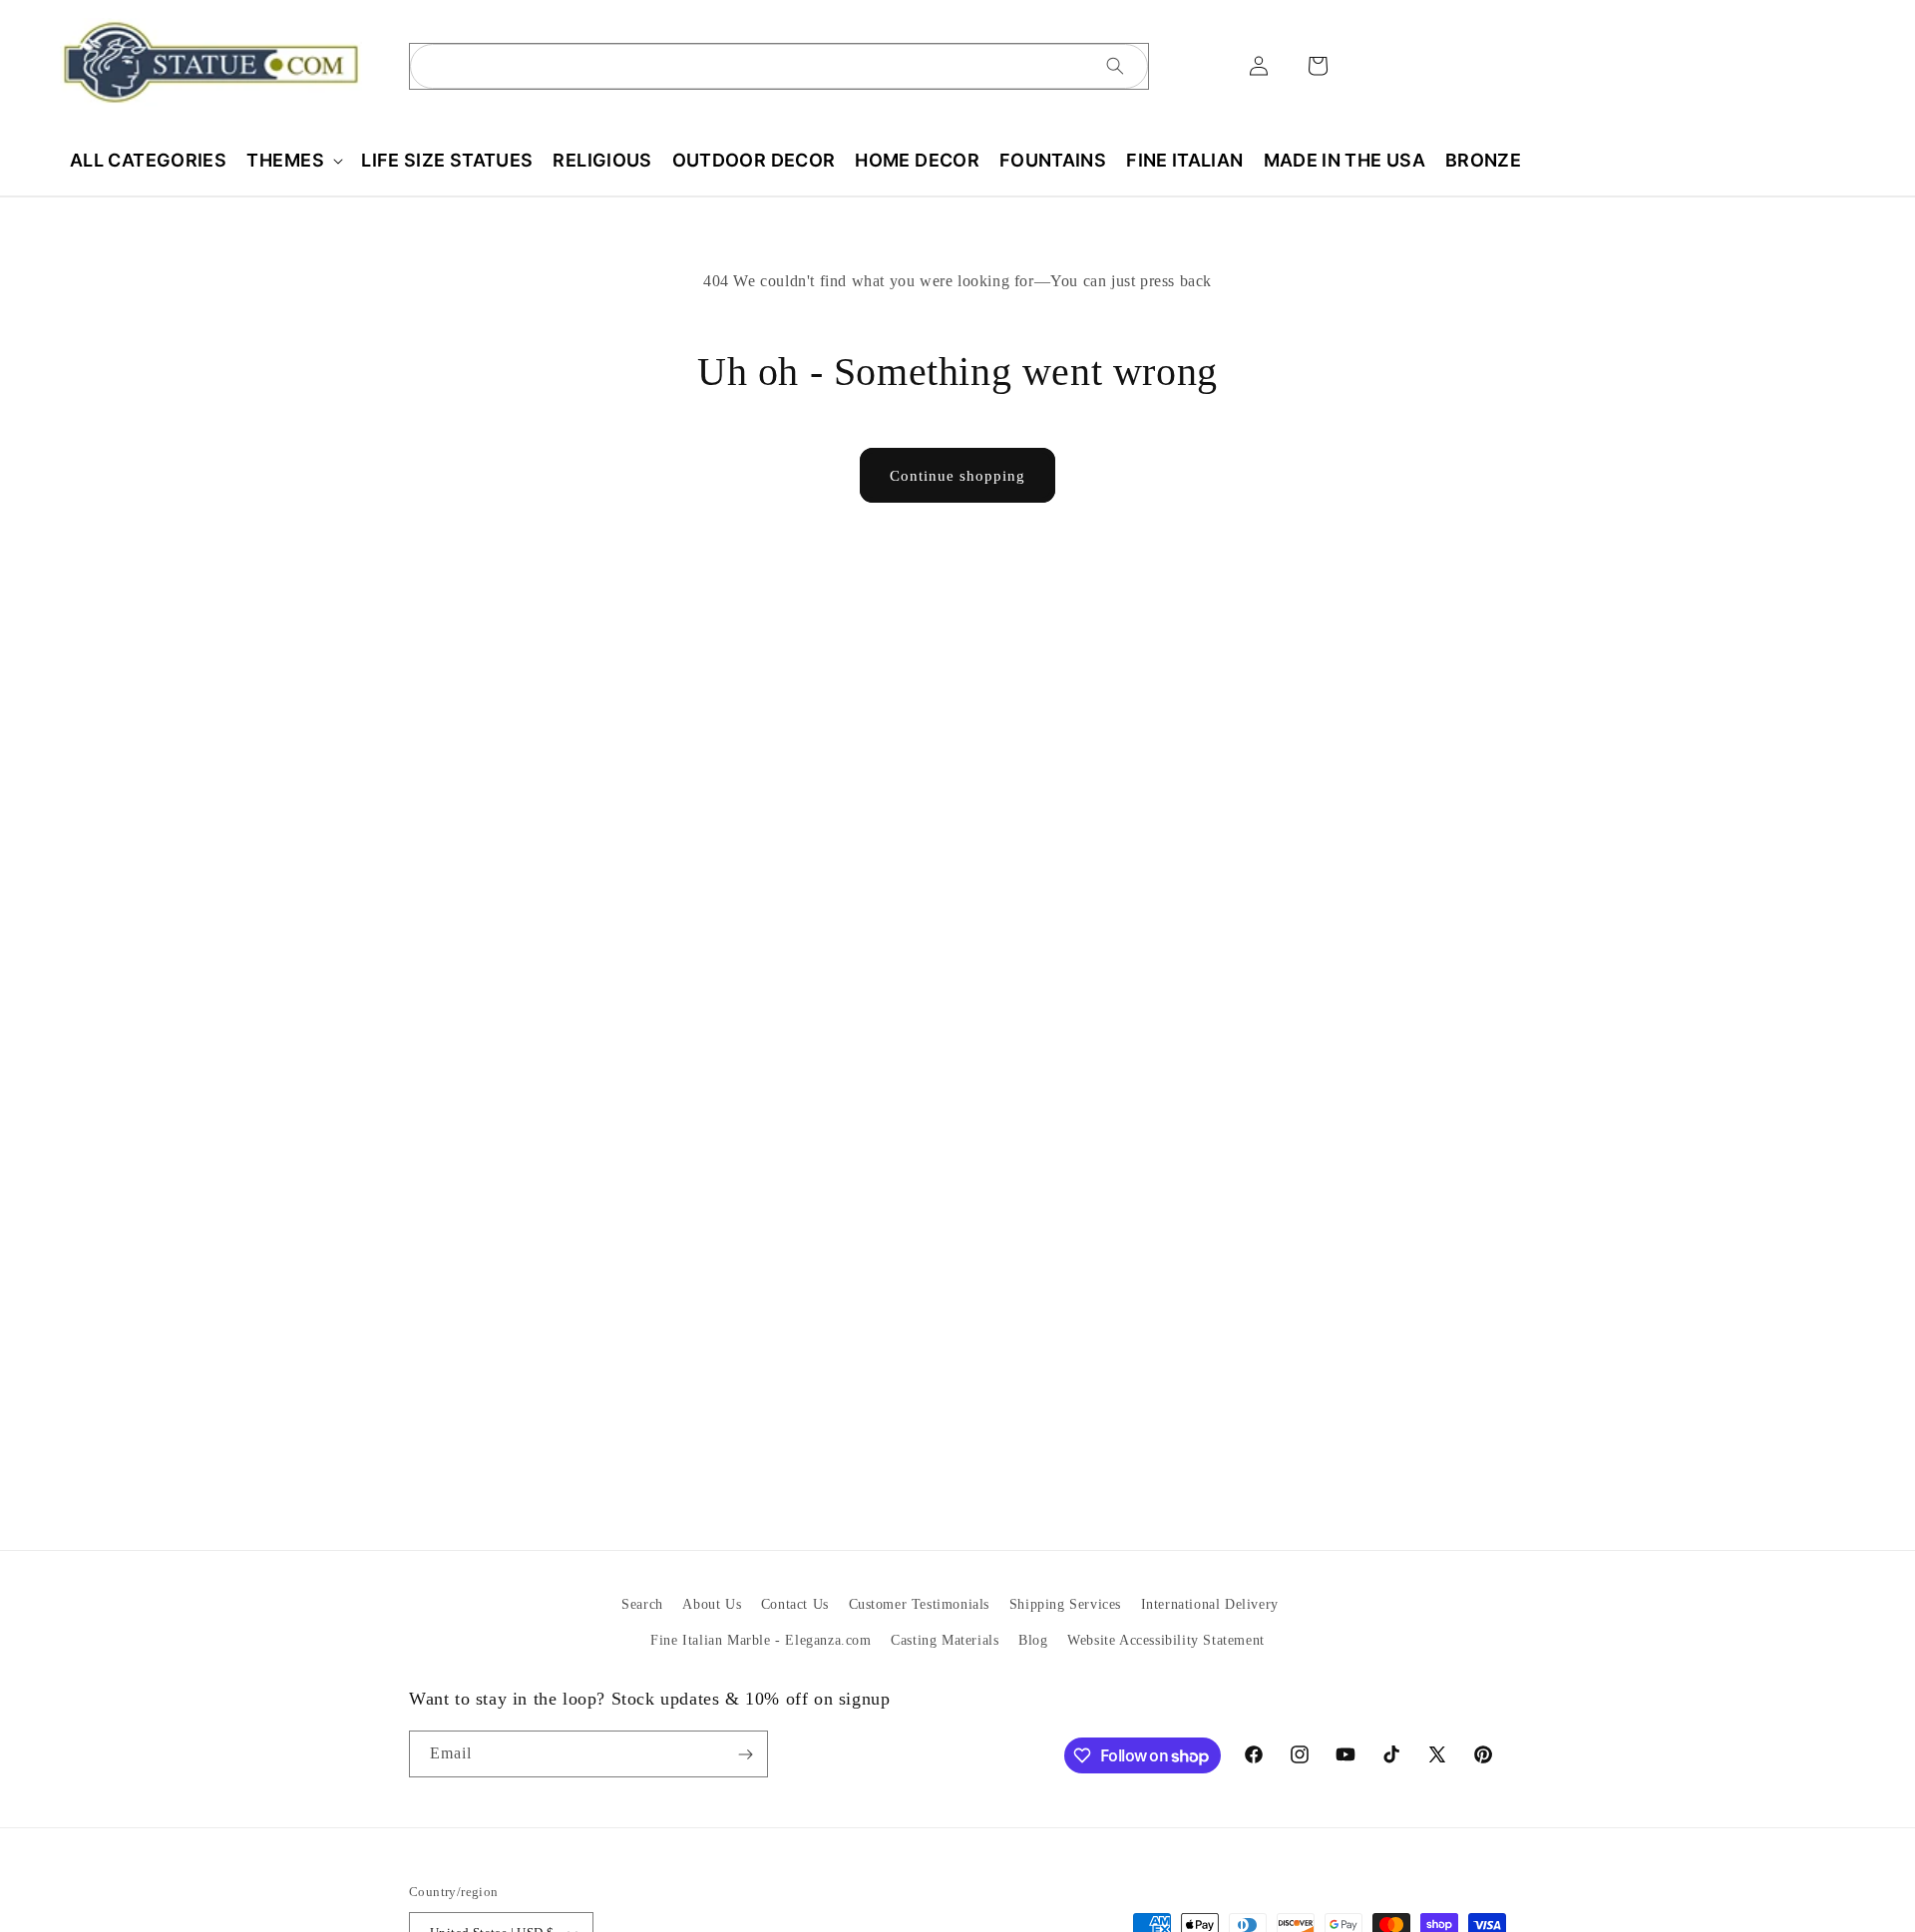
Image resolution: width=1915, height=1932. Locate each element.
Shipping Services (1065, 1604)
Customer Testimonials (920, 1604)
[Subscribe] (745, 1754)
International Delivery (1210, 1604)
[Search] (1115, 66)
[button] (294, 160)
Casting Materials (945, 1640)
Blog (1033, 1640)
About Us (712, 1604)
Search (642, 1604)
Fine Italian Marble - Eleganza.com (761, 1640)
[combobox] (779, 66)
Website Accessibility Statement (1166, 1640)
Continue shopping (957, 476)
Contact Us (795, 1604)
